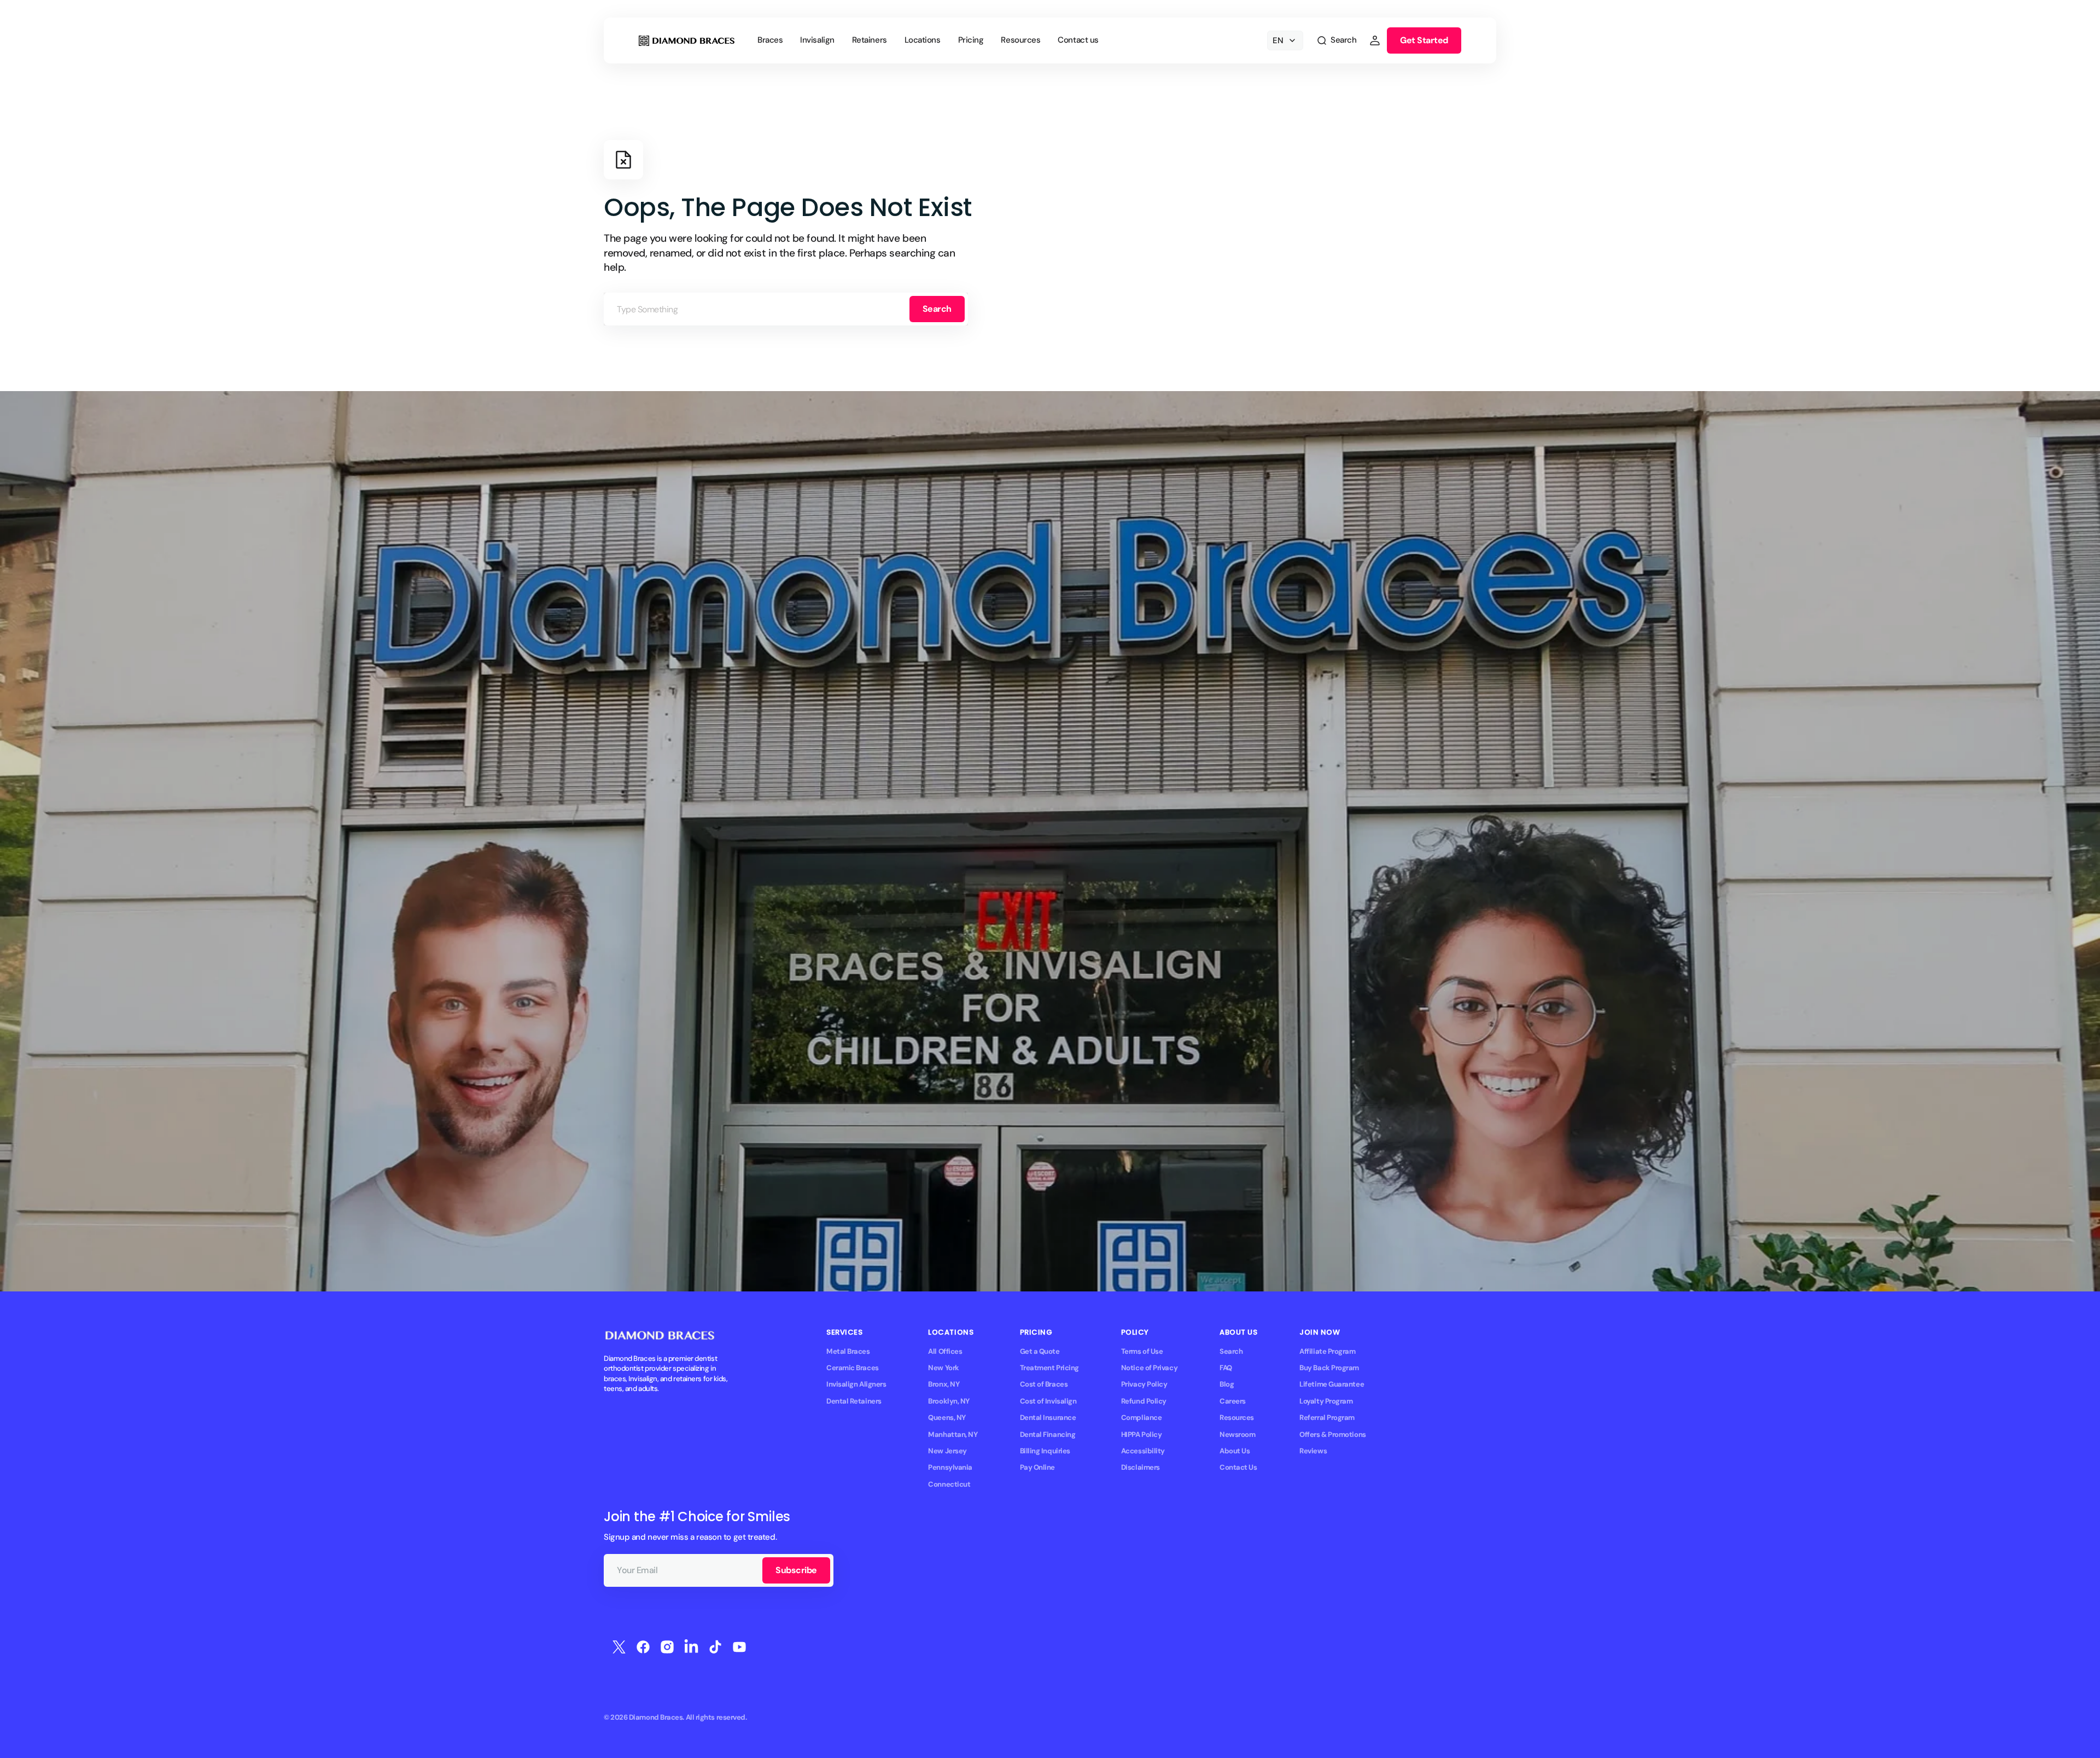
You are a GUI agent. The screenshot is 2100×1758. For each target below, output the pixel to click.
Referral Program (1327, 1418)
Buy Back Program (1329, 1368)
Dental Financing (1048, 1434)
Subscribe (796, 1570)
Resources (1237, 1418)
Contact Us (1238, 1467)
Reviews (1313, 1451)
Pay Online (1037, 1467)
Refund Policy (1144, 1401)
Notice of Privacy (1149, 1368)
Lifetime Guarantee (1332, 1384)
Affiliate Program (1327, 1351)
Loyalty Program (1326, 1401)
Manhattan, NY (953, 1434)
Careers (1233, 1401)
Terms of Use (1142, 1351)
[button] (1336, 40)
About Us (1235, 1451)
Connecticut (949, 1484)
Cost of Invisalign (1048, 1401)
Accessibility (1143, 1451)
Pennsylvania (950, 1467)
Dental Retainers (854, 1401)
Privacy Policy (1144, 1384)
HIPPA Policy (1142, 1434)
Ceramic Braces (853, 1368)
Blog (1227, 1384)
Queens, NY (947, 1418)
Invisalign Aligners (856, 1384)
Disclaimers (1141, 1467)
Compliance (1141, 1418)
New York (943, 1368)
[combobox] (786, 309)
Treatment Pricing (1049, 1368)
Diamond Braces (656, 1717)
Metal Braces (848, 1351)
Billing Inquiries (1045, 1451)
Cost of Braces (1044, 1384)
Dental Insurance (1048, 1418)
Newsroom (1237, 1434)
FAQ (1226, 1368)
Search (937, 309)
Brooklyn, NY (949, 1401)
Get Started (1424, 40)
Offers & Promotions (1332, 1434)
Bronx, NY (944, 1384)
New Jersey (947, 1451)
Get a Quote (1040, 1351)
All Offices (945, 1351)
